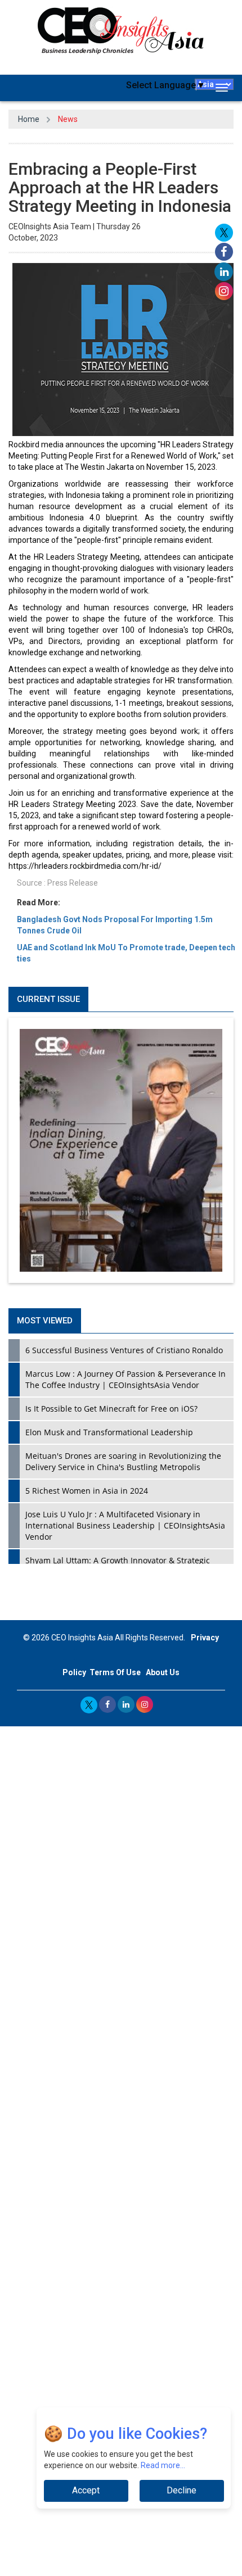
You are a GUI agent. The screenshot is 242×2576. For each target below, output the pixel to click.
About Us (163, 1672)
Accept (86, 2490)
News (68, 119)
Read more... (163, 2465)
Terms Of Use (115, 1672)
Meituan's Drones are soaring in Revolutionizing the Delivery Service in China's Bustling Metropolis (123, 1461)
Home (29, 119)
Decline (181, 2490)
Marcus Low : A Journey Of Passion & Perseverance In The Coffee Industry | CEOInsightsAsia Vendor (126, 1379)
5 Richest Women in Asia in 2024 (87, 1491)
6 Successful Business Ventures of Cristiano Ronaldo (124, 1350)
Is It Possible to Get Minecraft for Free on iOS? (111, 1409)
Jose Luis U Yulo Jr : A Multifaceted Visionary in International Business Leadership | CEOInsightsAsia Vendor (125, 1525)
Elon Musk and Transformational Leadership (109, 1432)
